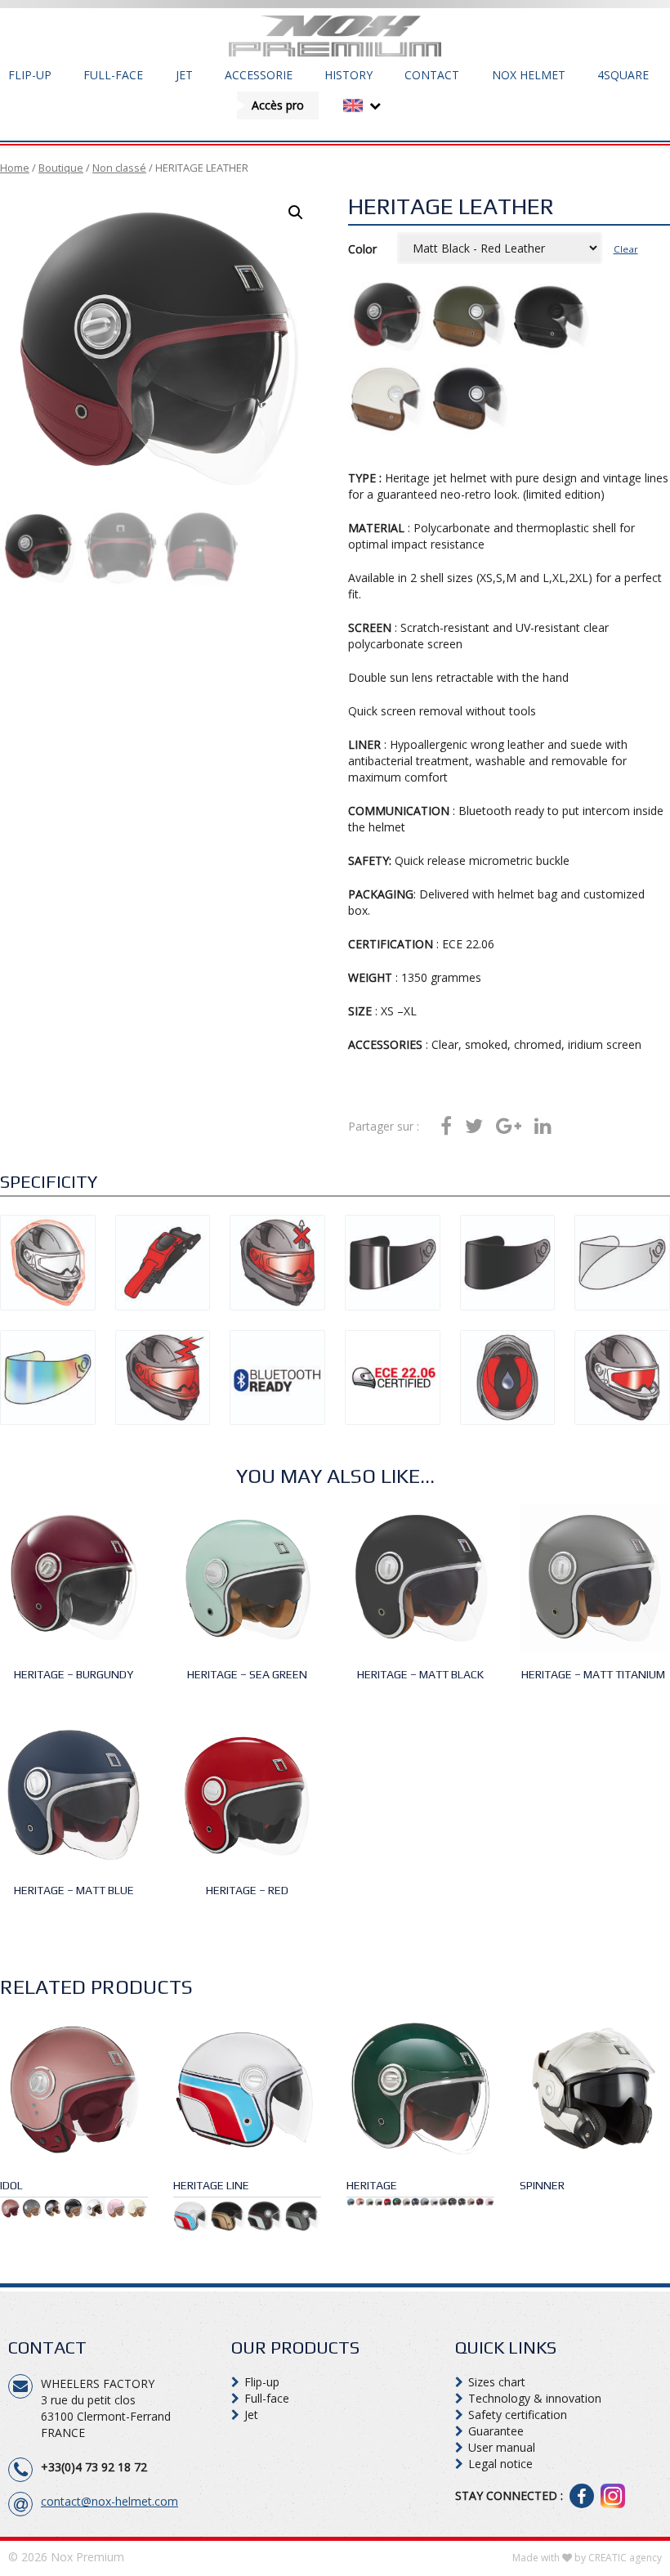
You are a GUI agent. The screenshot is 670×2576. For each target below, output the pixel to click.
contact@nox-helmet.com (109, 2501)
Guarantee (496, 2431)
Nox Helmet (529, 75)
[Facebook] (446, 1127)
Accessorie (259, 75)
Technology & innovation (535, 2398)
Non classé (119, 168)
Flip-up (30, 75)
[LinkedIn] (543, 1127)
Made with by (587, 2558)
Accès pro (278, 105)
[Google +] (509, 1127)
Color (362, 249)
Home (15, 168)
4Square (623, 75)
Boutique (61, 168)
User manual (502, 2447)
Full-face (113, 75)
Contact (432, 75)
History (348, 75)
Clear (626, 249)
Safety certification (518, 2415)
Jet (184, 75)
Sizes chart (497, 2382)
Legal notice (500, 2464)
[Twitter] (474, 1127)
